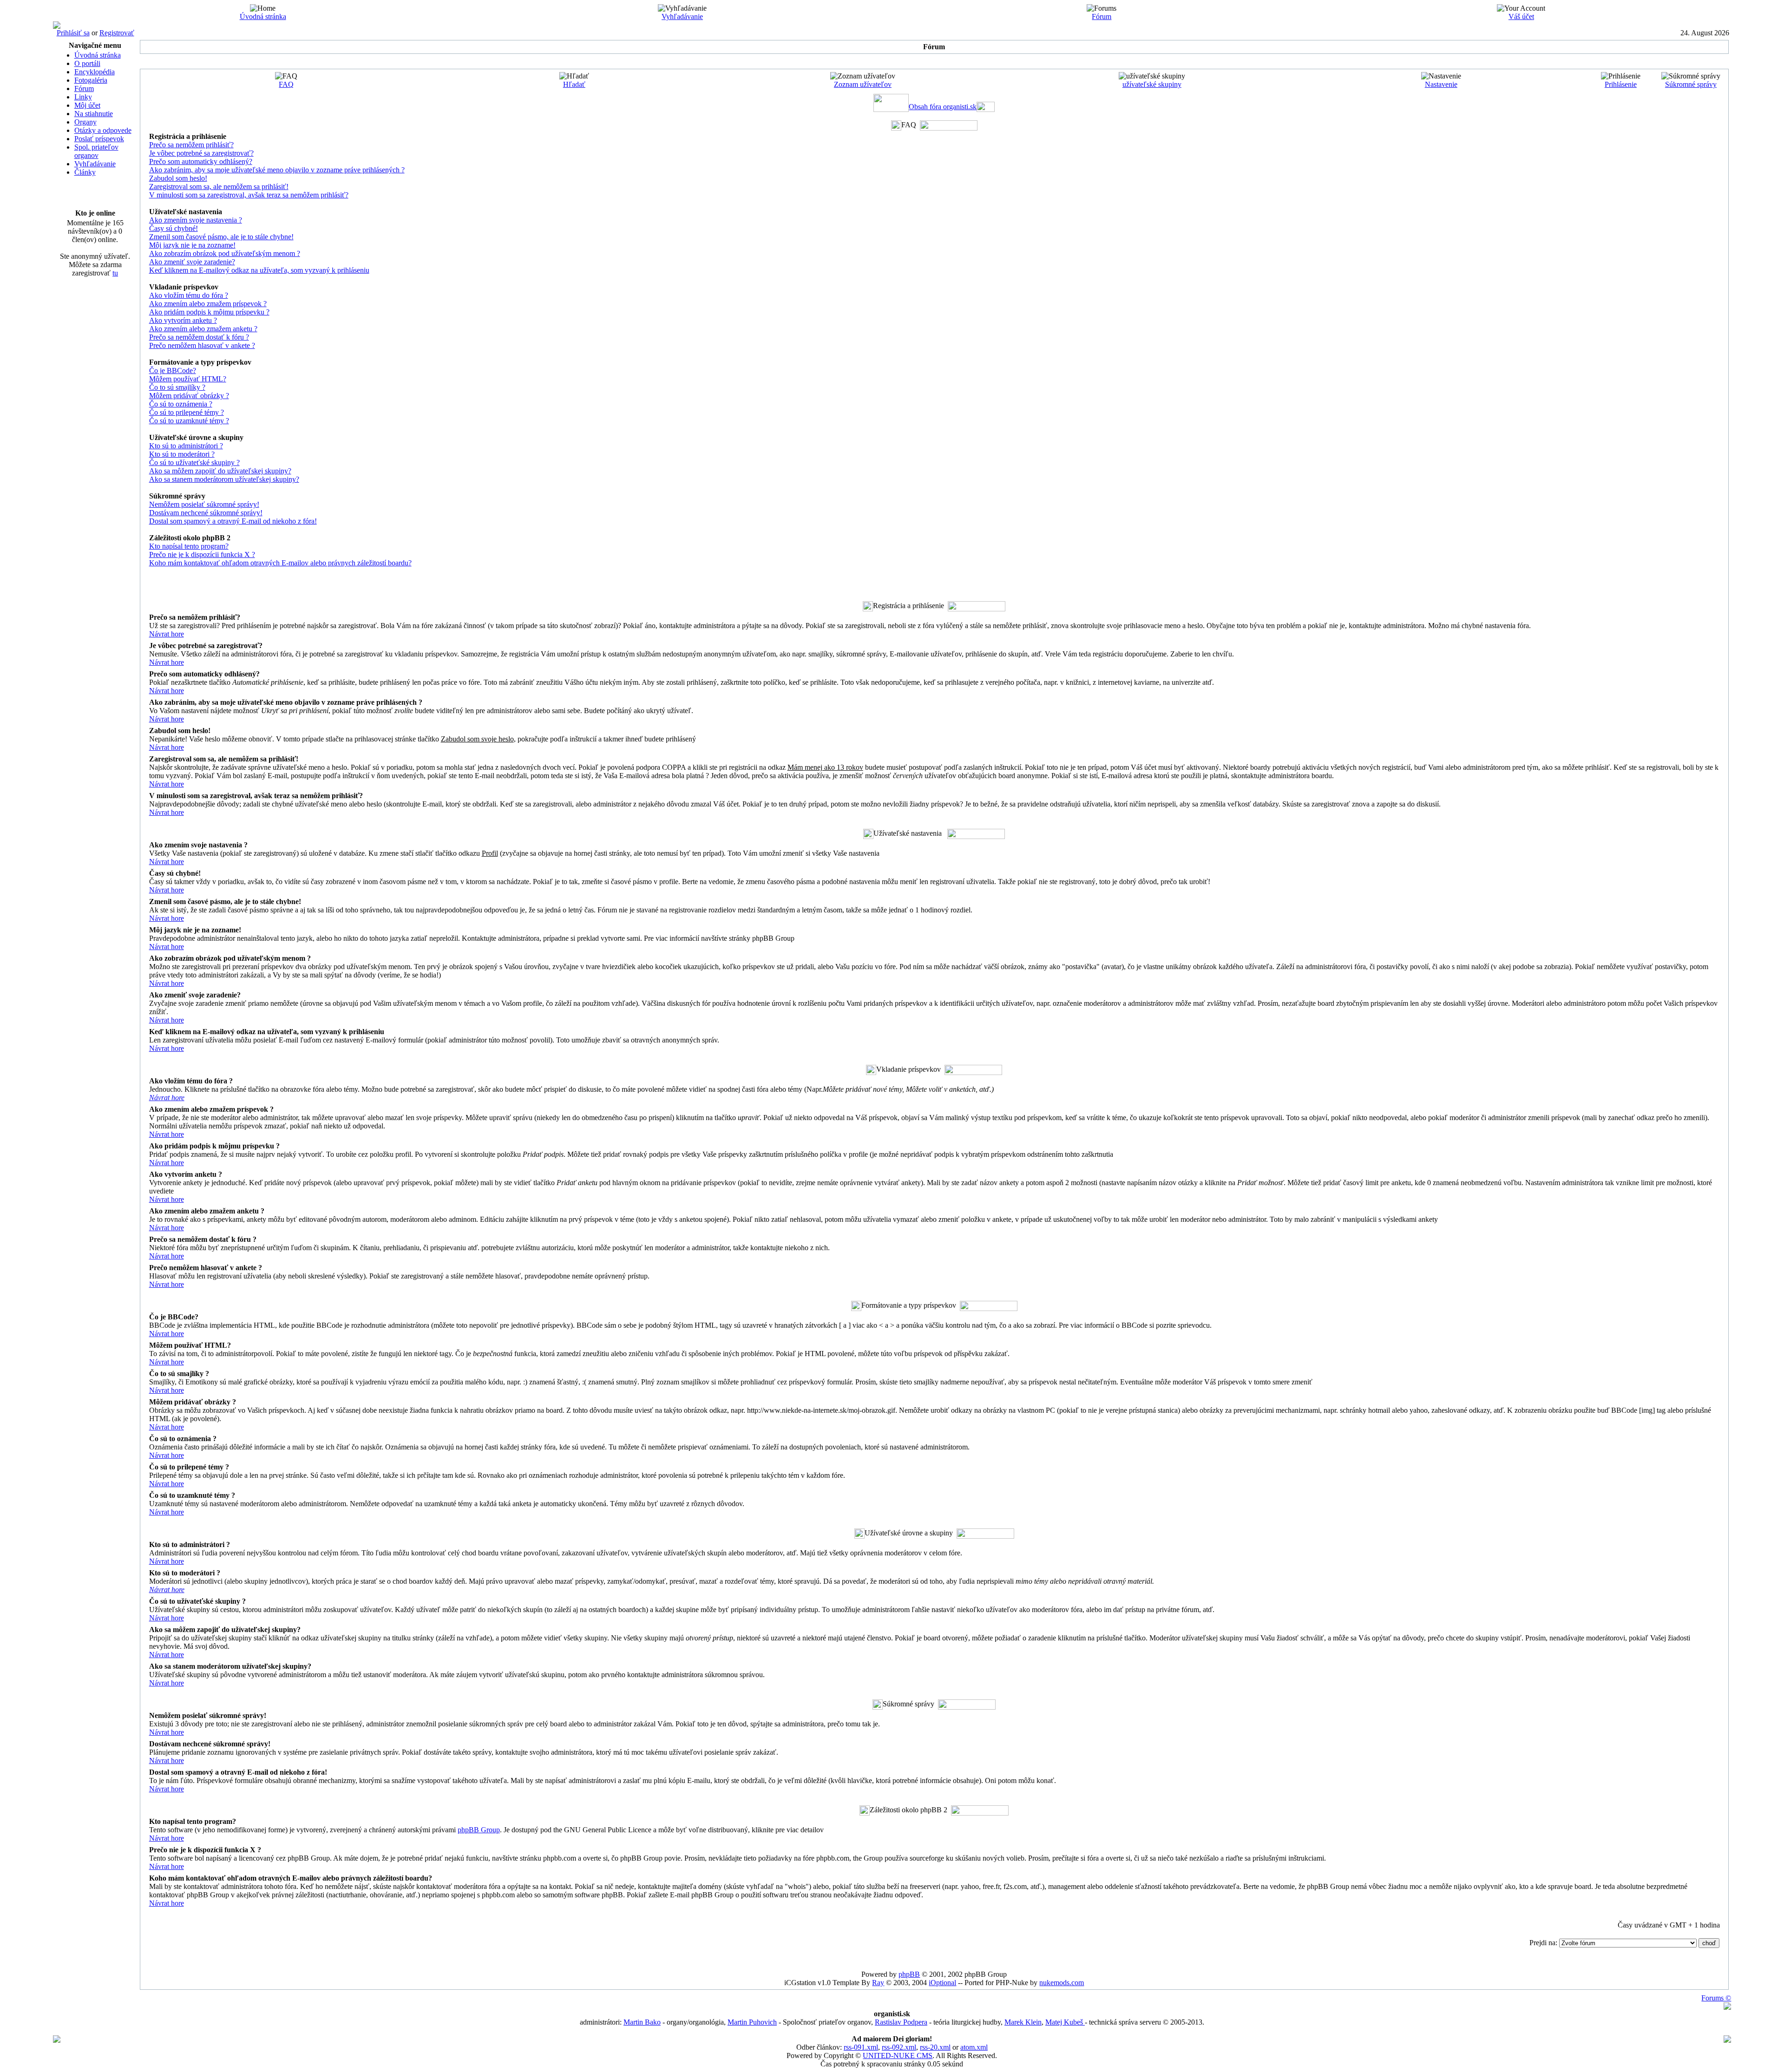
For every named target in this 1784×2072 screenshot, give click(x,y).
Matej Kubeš (1065, 2022)
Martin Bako (642, 2022)
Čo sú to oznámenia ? (181, 404)
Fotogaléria (91, 80)
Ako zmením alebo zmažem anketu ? (203, 329)
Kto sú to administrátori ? (186, 446)
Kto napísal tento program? (189, 546)
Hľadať (574, 84)
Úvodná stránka (263, 16)
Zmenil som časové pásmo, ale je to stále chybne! (221, 237)
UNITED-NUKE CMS (898, 2056)
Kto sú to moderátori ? (182, 454)
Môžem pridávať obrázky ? (189, 396)
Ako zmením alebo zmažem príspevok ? (208, 304)
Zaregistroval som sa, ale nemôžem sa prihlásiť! (219, 187)
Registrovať (117, 33)
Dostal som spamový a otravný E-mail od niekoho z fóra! (233, 521)
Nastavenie (1441, 84)
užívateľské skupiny (1152, 84)
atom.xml (974, 2047)
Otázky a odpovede (103, 130)
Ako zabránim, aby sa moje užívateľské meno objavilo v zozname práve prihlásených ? (277, 170)
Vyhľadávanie (682, 16)
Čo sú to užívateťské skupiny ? (194, 462)
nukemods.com (1062, 1983)
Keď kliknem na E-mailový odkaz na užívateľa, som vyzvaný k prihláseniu (259, 270)
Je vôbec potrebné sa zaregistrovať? (201, 153)
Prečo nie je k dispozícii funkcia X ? (202, 554)
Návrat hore (167, 634)
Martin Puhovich (752, 2022)
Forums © (1716, 1998)
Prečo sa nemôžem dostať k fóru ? (199, 337)
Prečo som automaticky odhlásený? (201, 161)
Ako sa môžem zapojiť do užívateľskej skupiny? (220, 471)
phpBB (909, 1974)
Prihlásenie (1621, 84)
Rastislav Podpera (901, 2022)
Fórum (1102, 16)
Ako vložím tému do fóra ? (189, 295)
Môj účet (87, 105)
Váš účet (1521, 16)
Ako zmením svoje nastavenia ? (196, 220)
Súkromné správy (1691, 84)
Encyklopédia (95, 72)
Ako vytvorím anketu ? (183, 320)
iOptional (942, 1983)
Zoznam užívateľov (863, 84)
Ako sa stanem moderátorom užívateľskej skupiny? (224, 479)
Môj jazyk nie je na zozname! (192, 245)
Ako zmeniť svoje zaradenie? (192, 262)
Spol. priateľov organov (96, 151)
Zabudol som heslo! (178, 178)
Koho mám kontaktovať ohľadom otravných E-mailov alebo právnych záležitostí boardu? (280, 563)
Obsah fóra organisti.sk (943, 107)
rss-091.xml (861, 2047)
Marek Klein (1023, 2022)
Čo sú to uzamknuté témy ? (189, 421)
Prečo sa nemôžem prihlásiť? (191, 145)
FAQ (286, 84)
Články (85, 172)
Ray (878, 1983)
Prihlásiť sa (73, 33)
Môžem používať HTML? (188, 379)
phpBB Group (479, 1830)
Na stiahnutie (94, 114)
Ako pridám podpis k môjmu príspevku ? (209, 312)
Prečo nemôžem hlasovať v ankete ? (202, 345)
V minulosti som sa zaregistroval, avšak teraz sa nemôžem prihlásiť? (249, 195)
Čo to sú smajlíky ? (177, 387)
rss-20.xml (935, 2047)
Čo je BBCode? (173, 370)
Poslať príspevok (99, 139)
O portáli (87, 63)
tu (115, 273)
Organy (85, 122)
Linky (83, 97)
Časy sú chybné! (174, 228)
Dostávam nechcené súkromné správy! (206, 513)
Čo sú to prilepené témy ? (187, 412)
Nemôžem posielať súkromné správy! (204, 504)
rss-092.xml (899, 2047)
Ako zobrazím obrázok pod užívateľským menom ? (225, 253)
